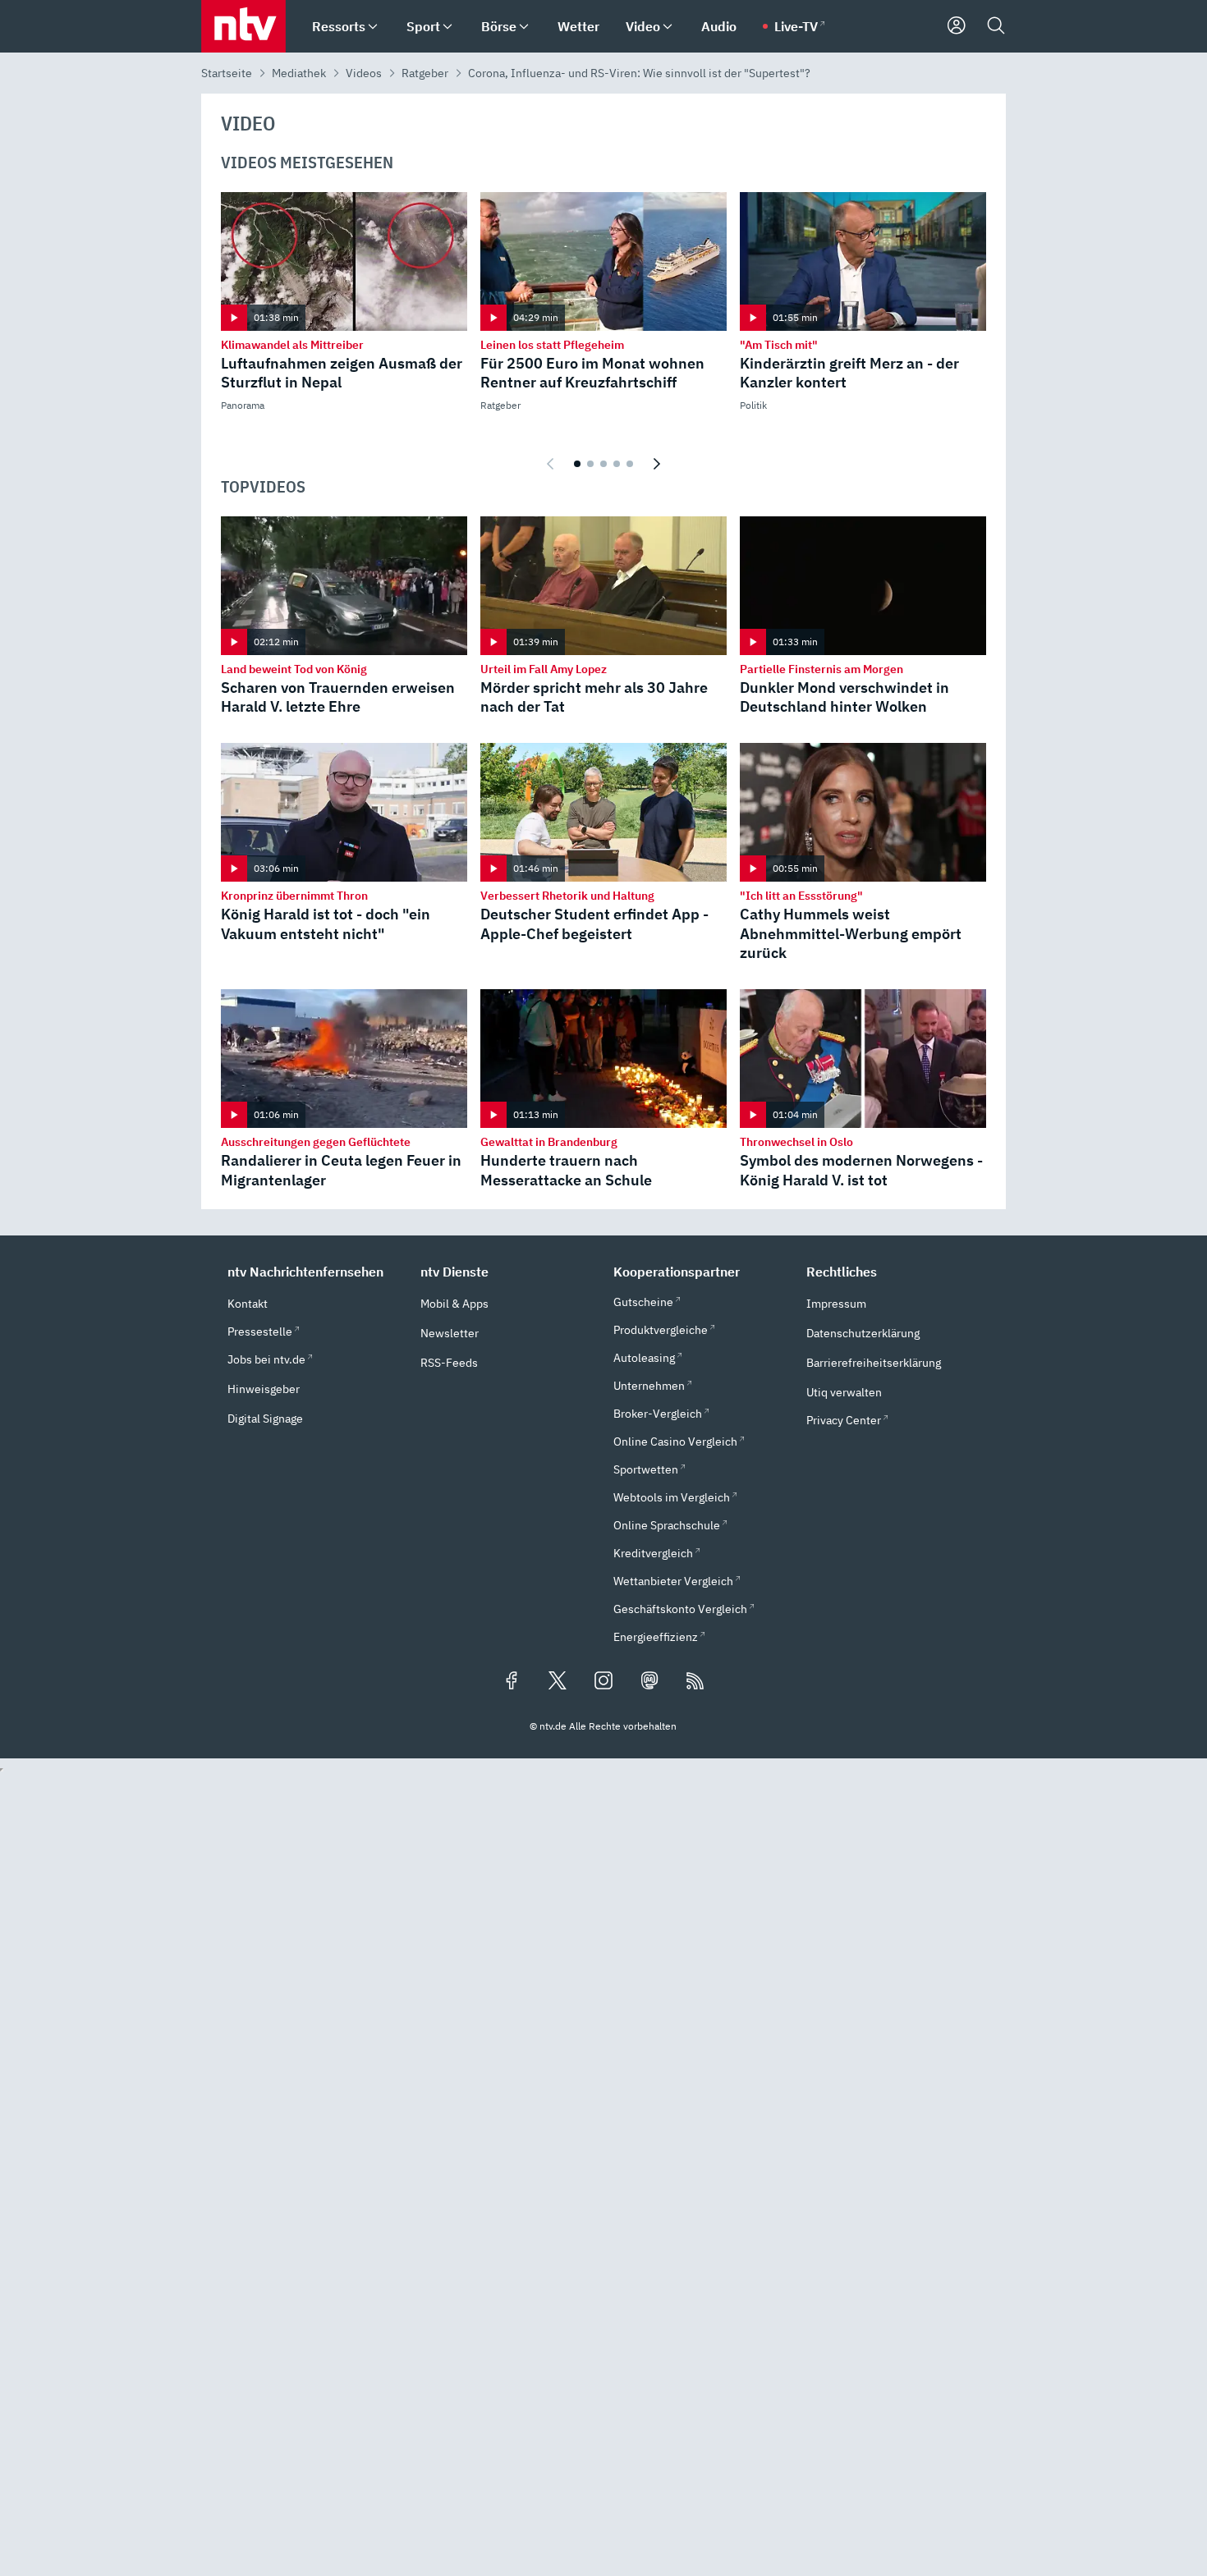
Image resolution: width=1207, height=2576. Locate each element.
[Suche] (996, 26)
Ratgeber (425, 73)
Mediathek (299, 73)
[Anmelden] (957, 26)
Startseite (227, 73)
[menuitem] (373, 27)
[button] (314, 1272)
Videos (364, 73)
